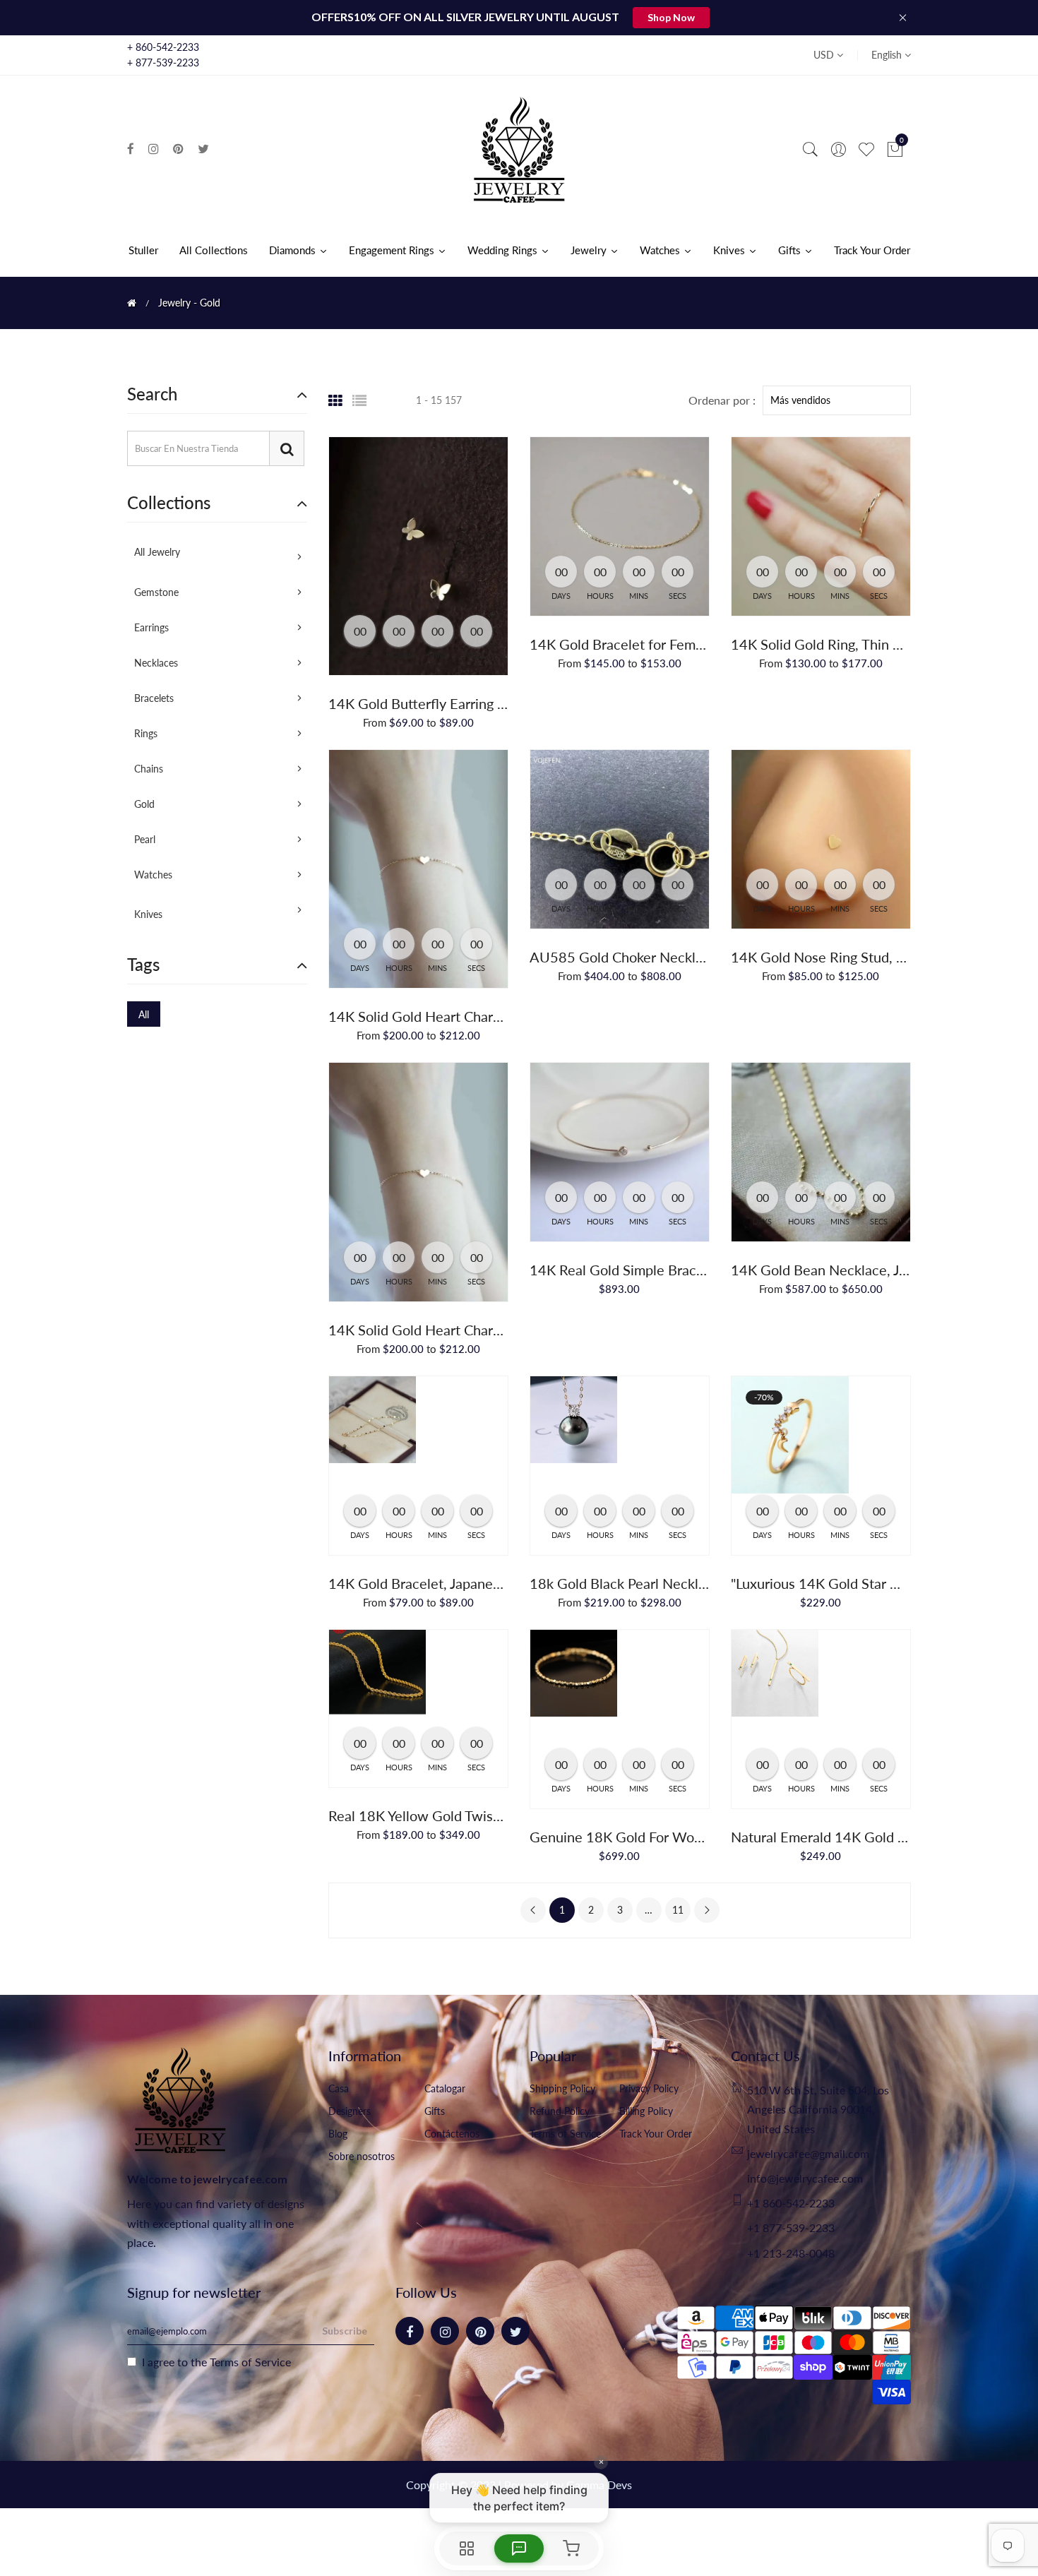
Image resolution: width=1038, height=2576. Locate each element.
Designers (350, 2111)
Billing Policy (646, 2111)
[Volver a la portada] (132, 303)
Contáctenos (452, 2134)
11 (678, 1910)
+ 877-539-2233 (163, 62)
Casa (339, 2088)
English (888, 55)
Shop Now (671, 17)
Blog (338, 2134)
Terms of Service (565, 2134)
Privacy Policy (649, 2088)
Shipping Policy (562, 2088)
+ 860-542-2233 (163, 47)
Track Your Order (656, 2134)
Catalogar (445, 2088)
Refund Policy (560, 2111)
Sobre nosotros (362, 2156)
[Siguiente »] (707, 1910)
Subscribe (345, 2331)
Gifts (435, 2111)
